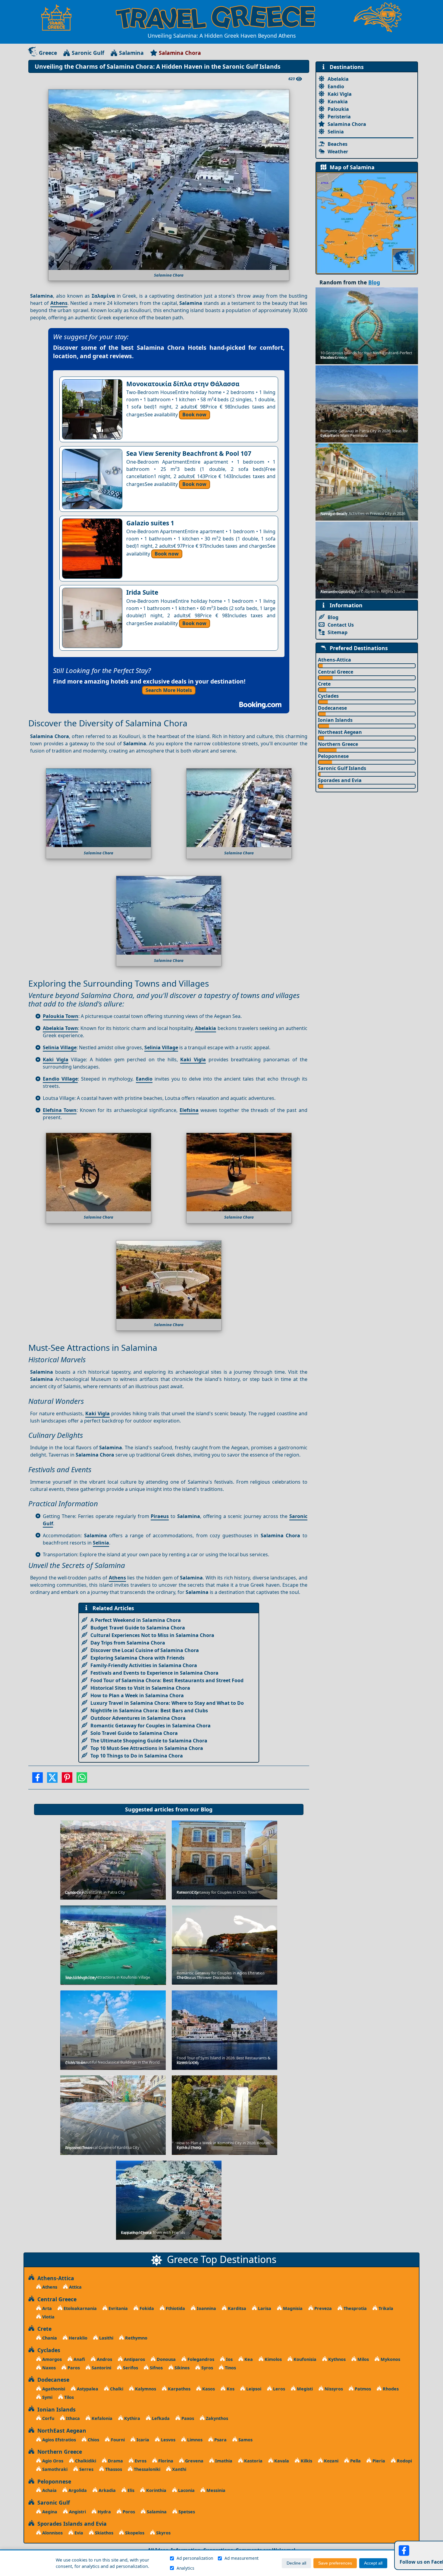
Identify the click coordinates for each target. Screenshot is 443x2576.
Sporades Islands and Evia (71, 2524)
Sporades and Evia (340, 780)
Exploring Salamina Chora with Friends (137, 1658)
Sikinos (181, 2368)
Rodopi (404, 2461)
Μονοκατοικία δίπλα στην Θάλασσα (183, 384)
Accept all (373, 2563)
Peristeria (339, 117)
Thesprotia (355, 2308)
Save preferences (335, 2563)
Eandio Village (60, 1079)
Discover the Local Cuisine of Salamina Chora (145, 1650)
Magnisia (292, 2308)
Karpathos (179, 2389)
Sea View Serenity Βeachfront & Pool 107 (189, 453)
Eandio (144, 1079)
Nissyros (333, 2389)
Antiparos (134, 2359)
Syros (207, 2368)
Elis (130, 2490)
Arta (46, 2308)
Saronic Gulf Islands (342, 768)
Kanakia (338, 102)
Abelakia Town (60, 1028)
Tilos (68, 2397)
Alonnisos (52, 2533)
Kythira (132, 2418)
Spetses (186, 2512)
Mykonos (390, 2359)
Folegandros (200, 2359)
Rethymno (136, 2338)
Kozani (331, 2461)
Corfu (48, 2418)
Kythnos (336, 2359)
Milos (363, 2359)
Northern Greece (338, 744)
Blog (207, 1809)
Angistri (77, 2512)
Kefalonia (101, 2418)
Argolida (77, 2490)
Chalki (116, 2389)
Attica (75, 2287)
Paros (73, 2368)
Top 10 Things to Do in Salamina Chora (137, 1756)
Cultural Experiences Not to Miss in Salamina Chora (152, 1635)
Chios (93, 2440)
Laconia (186, 2490)
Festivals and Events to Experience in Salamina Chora (154, 1673)
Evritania (118, 2308)
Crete (324, 684)
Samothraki (54, 2469)
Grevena (194, 2461)
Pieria (378, 2461)
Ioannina (206, 2308)
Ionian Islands (335, 720)
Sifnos (156, 2368)
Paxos (187, 2418)
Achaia (49, 2490)
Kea (248, 2359)
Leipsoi (253, 2389)
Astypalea (87, 2389)
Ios (229, 2359)
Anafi (79, 2359)
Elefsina (189, 1110)
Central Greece (336, 672)
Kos (230, 2389)
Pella (355, 2461)
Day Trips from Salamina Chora (128, 1643)
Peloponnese (333, 756)
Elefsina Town (60, 1110)
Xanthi (179, 2469)
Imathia (223, 2461)
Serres (86, 2469)
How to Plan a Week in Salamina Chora (137, 1695)
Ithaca (72, 2418)
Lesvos (168, 2440)
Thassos (113, 2469)
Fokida (146, 2308)
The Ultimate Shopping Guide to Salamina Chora (149, 1741)
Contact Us (341, 625)
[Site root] (59, 17)
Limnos (194, 2440)
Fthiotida (175, 2308)
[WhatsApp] (82, 1779)
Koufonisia (304, 2359)
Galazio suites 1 (150, 523)
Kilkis (306, 2461)
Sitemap (338, 632)
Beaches (338, 144)
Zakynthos (216, 2418)
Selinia (101, 1543)
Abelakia (206, 1028)
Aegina (49, 2512)
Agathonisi (53, 2389)
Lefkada (160, 2418)
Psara (220, 2440)
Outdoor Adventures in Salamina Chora (138, 1718)
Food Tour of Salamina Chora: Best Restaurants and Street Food (167, 1680)
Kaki (50, 1060)
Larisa (264, 2308)
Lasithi (106, 2338)
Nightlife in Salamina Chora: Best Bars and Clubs (149, 1711)
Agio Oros (52, 2461)
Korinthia (156, 2490)
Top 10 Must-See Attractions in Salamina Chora (147, 1748)
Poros (128, 2512)
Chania (49, 2338)
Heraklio (77, 2338)
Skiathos (104, 2533)
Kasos (208, 2389)
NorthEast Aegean (60, 2430)
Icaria (142, 2440)
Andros (104, 2359)
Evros (140, 2461)
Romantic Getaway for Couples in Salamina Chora (151, 1726)
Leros (278, 2389)
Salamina (131, 53)
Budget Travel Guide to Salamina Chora (138, 1628)
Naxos (48, 2368)
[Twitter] (52, 1779)
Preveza (322, 2308)
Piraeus (160, 1516)
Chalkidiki (85, 2461)
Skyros (163, 2533)
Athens (59, 303)
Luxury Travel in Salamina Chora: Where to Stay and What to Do (167, 1703)
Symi (47, 2397)
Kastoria (253, 2461)
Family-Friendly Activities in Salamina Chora (144, 1665)
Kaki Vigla (193, 1060)
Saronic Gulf (88, 53)
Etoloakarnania (80, 2308)
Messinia (215, 2490)
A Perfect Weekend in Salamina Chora (136, 1620)
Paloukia (338, 109)
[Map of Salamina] (367, 223)
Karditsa (236, 2308)
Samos (245, 2440)
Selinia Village (60, 1047)
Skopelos (134, 2533)
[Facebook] (38, 1779)
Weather (338, 152)
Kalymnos (145, 2389)
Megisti (304, 2389)
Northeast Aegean (340, 732)
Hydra (104, 2512)
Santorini (101, 2368)
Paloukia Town (61, 1016)
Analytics (185, 2568)
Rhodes (390, 2389)
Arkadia (107, 2490)
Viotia (48, 2317)
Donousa (166, 2359)
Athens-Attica (335, 660)
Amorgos (51, 2359)
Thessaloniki (146, 2469)
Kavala (281, 2461)
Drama (115, 2461)
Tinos (230, 2368)
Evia (78, 2533)
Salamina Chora (347, 124)
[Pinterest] (67, 1779)
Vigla (62, 1060)
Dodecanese (332, 708)
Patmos (362, 2389)
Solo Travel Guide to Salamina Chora (134, 1733)
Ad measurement (242, 2558)
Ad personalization (195, 2558)
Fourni (117, 2440)
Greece (48, 53)
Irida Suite (142, 592)
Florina (165, 2461)
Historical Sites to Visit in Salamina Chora (140, 1688)
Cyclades (328, 696)
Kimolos (273, 2359)
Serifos (130, 2368)
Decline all (296, 2563)
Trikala (385, 2308)
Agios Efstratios (58, 2440)
